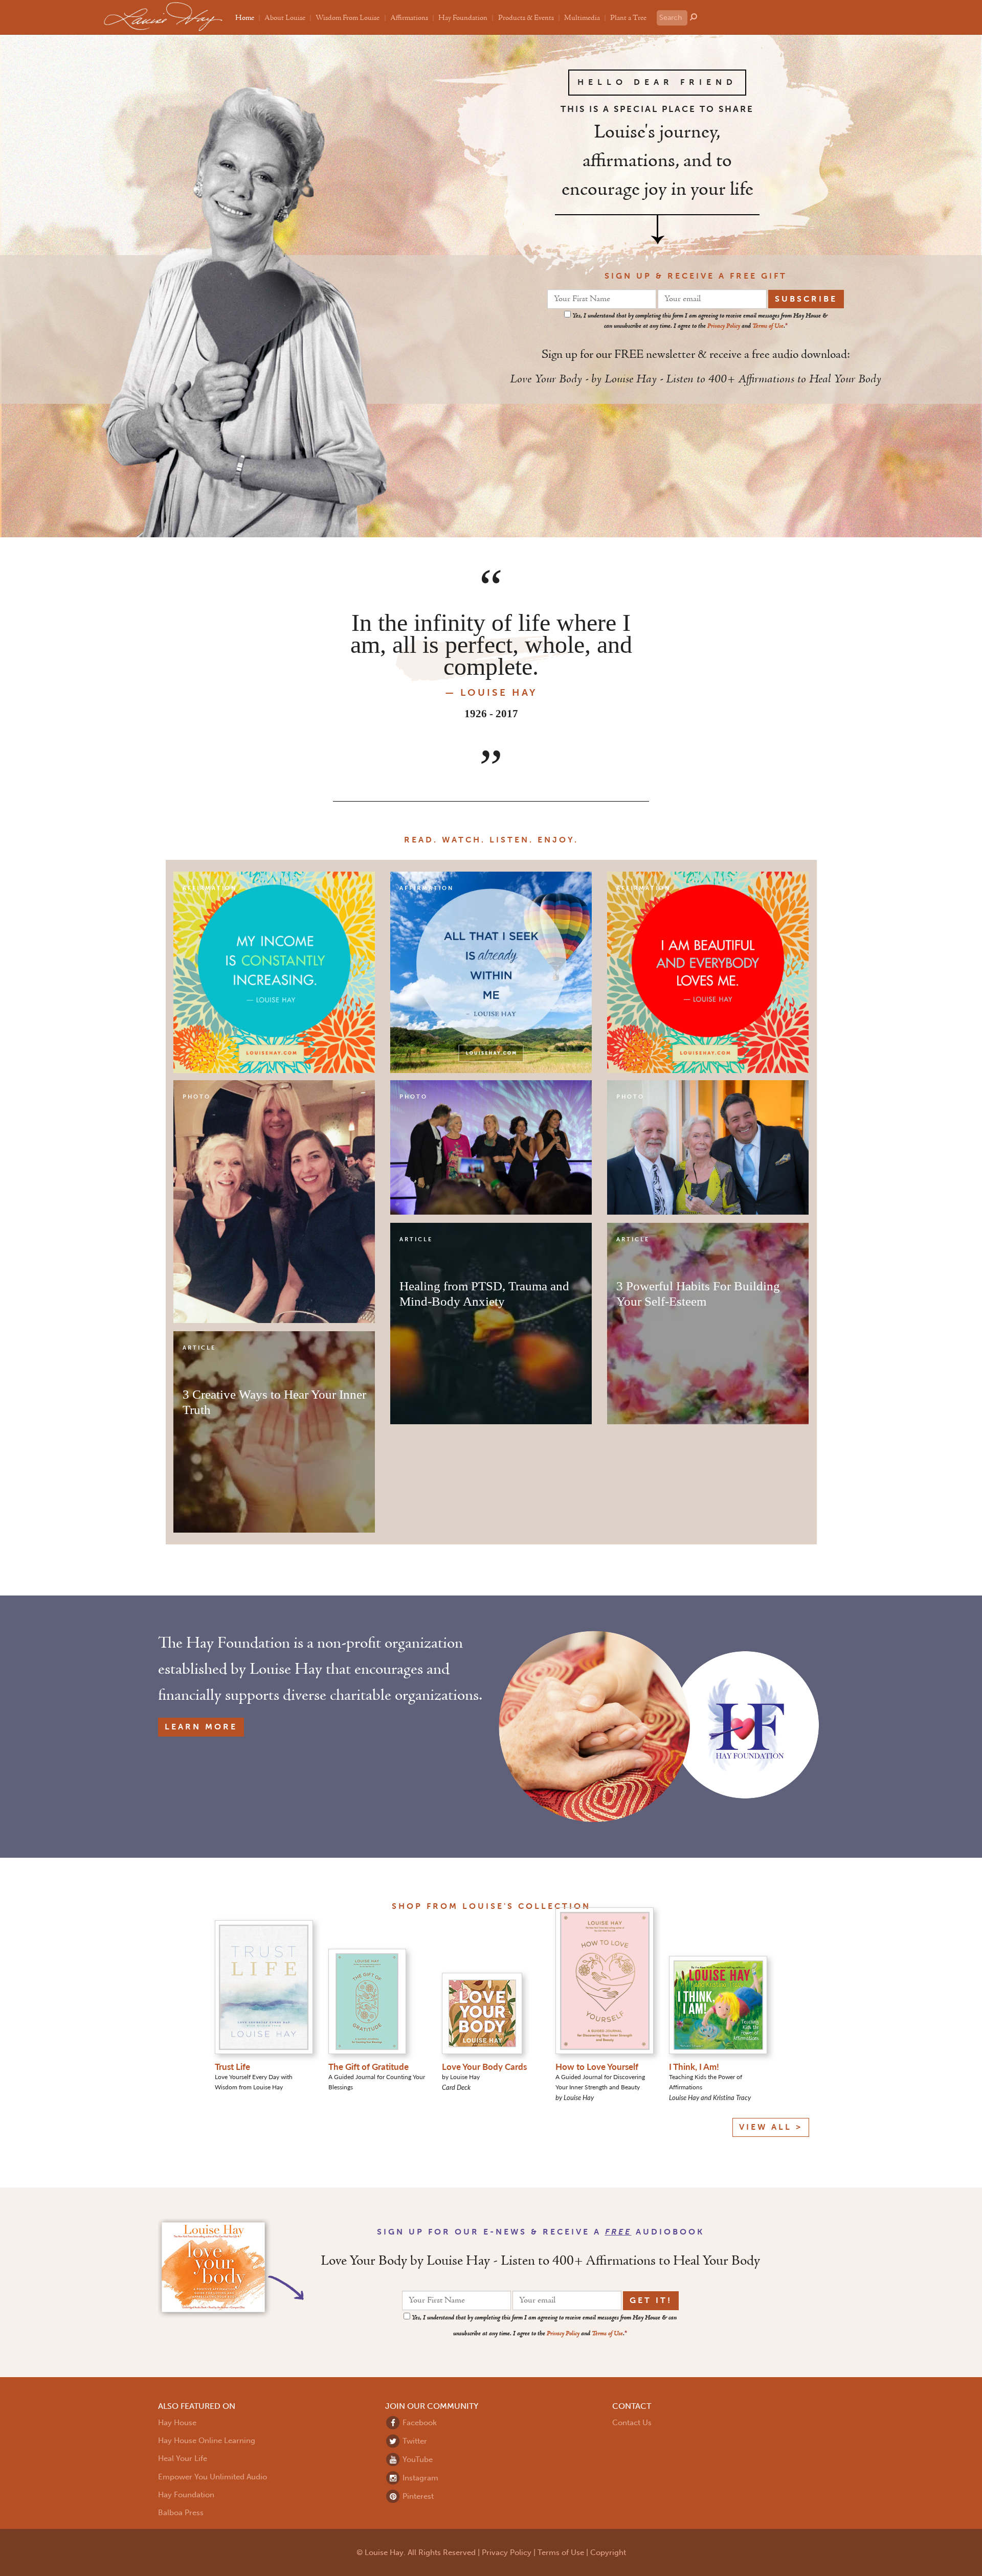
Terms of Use (768, 326)
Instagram (419, 2478)
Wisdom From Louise (348, 18)
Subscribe (806, 299)
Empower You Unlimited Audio (213, 2477)
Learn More (201, 1727)
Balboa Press (181, 2513)
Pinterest (417, 2496)
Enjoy (556, 840)
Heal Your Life (183, 2458)
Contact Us (632, 2423)
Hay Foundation (463, 18)
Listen (509, 840)
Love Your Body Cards (484, 2066)
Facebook (419, 2423)
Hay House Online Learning (207, 2441)
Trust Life (232, 2066)
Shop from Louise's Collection (491, 1906)
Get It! (651, 2300)
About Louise (285, 18)
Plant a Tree (628, 18)
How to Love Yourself (597, 2066)
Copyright (608, 2552)
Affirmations (409, 18)
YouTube (417, 2459)
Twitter (414, 2441)
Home (245, 18)
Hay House (177, 2423)
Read (419, 840)
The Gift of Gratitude (369, 2066)
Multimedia (582, 18)
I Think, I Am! (694, 2066)
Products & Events (526, 18)
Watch (462, 840)
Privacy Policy (724, 326)
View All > (771, 2127)
